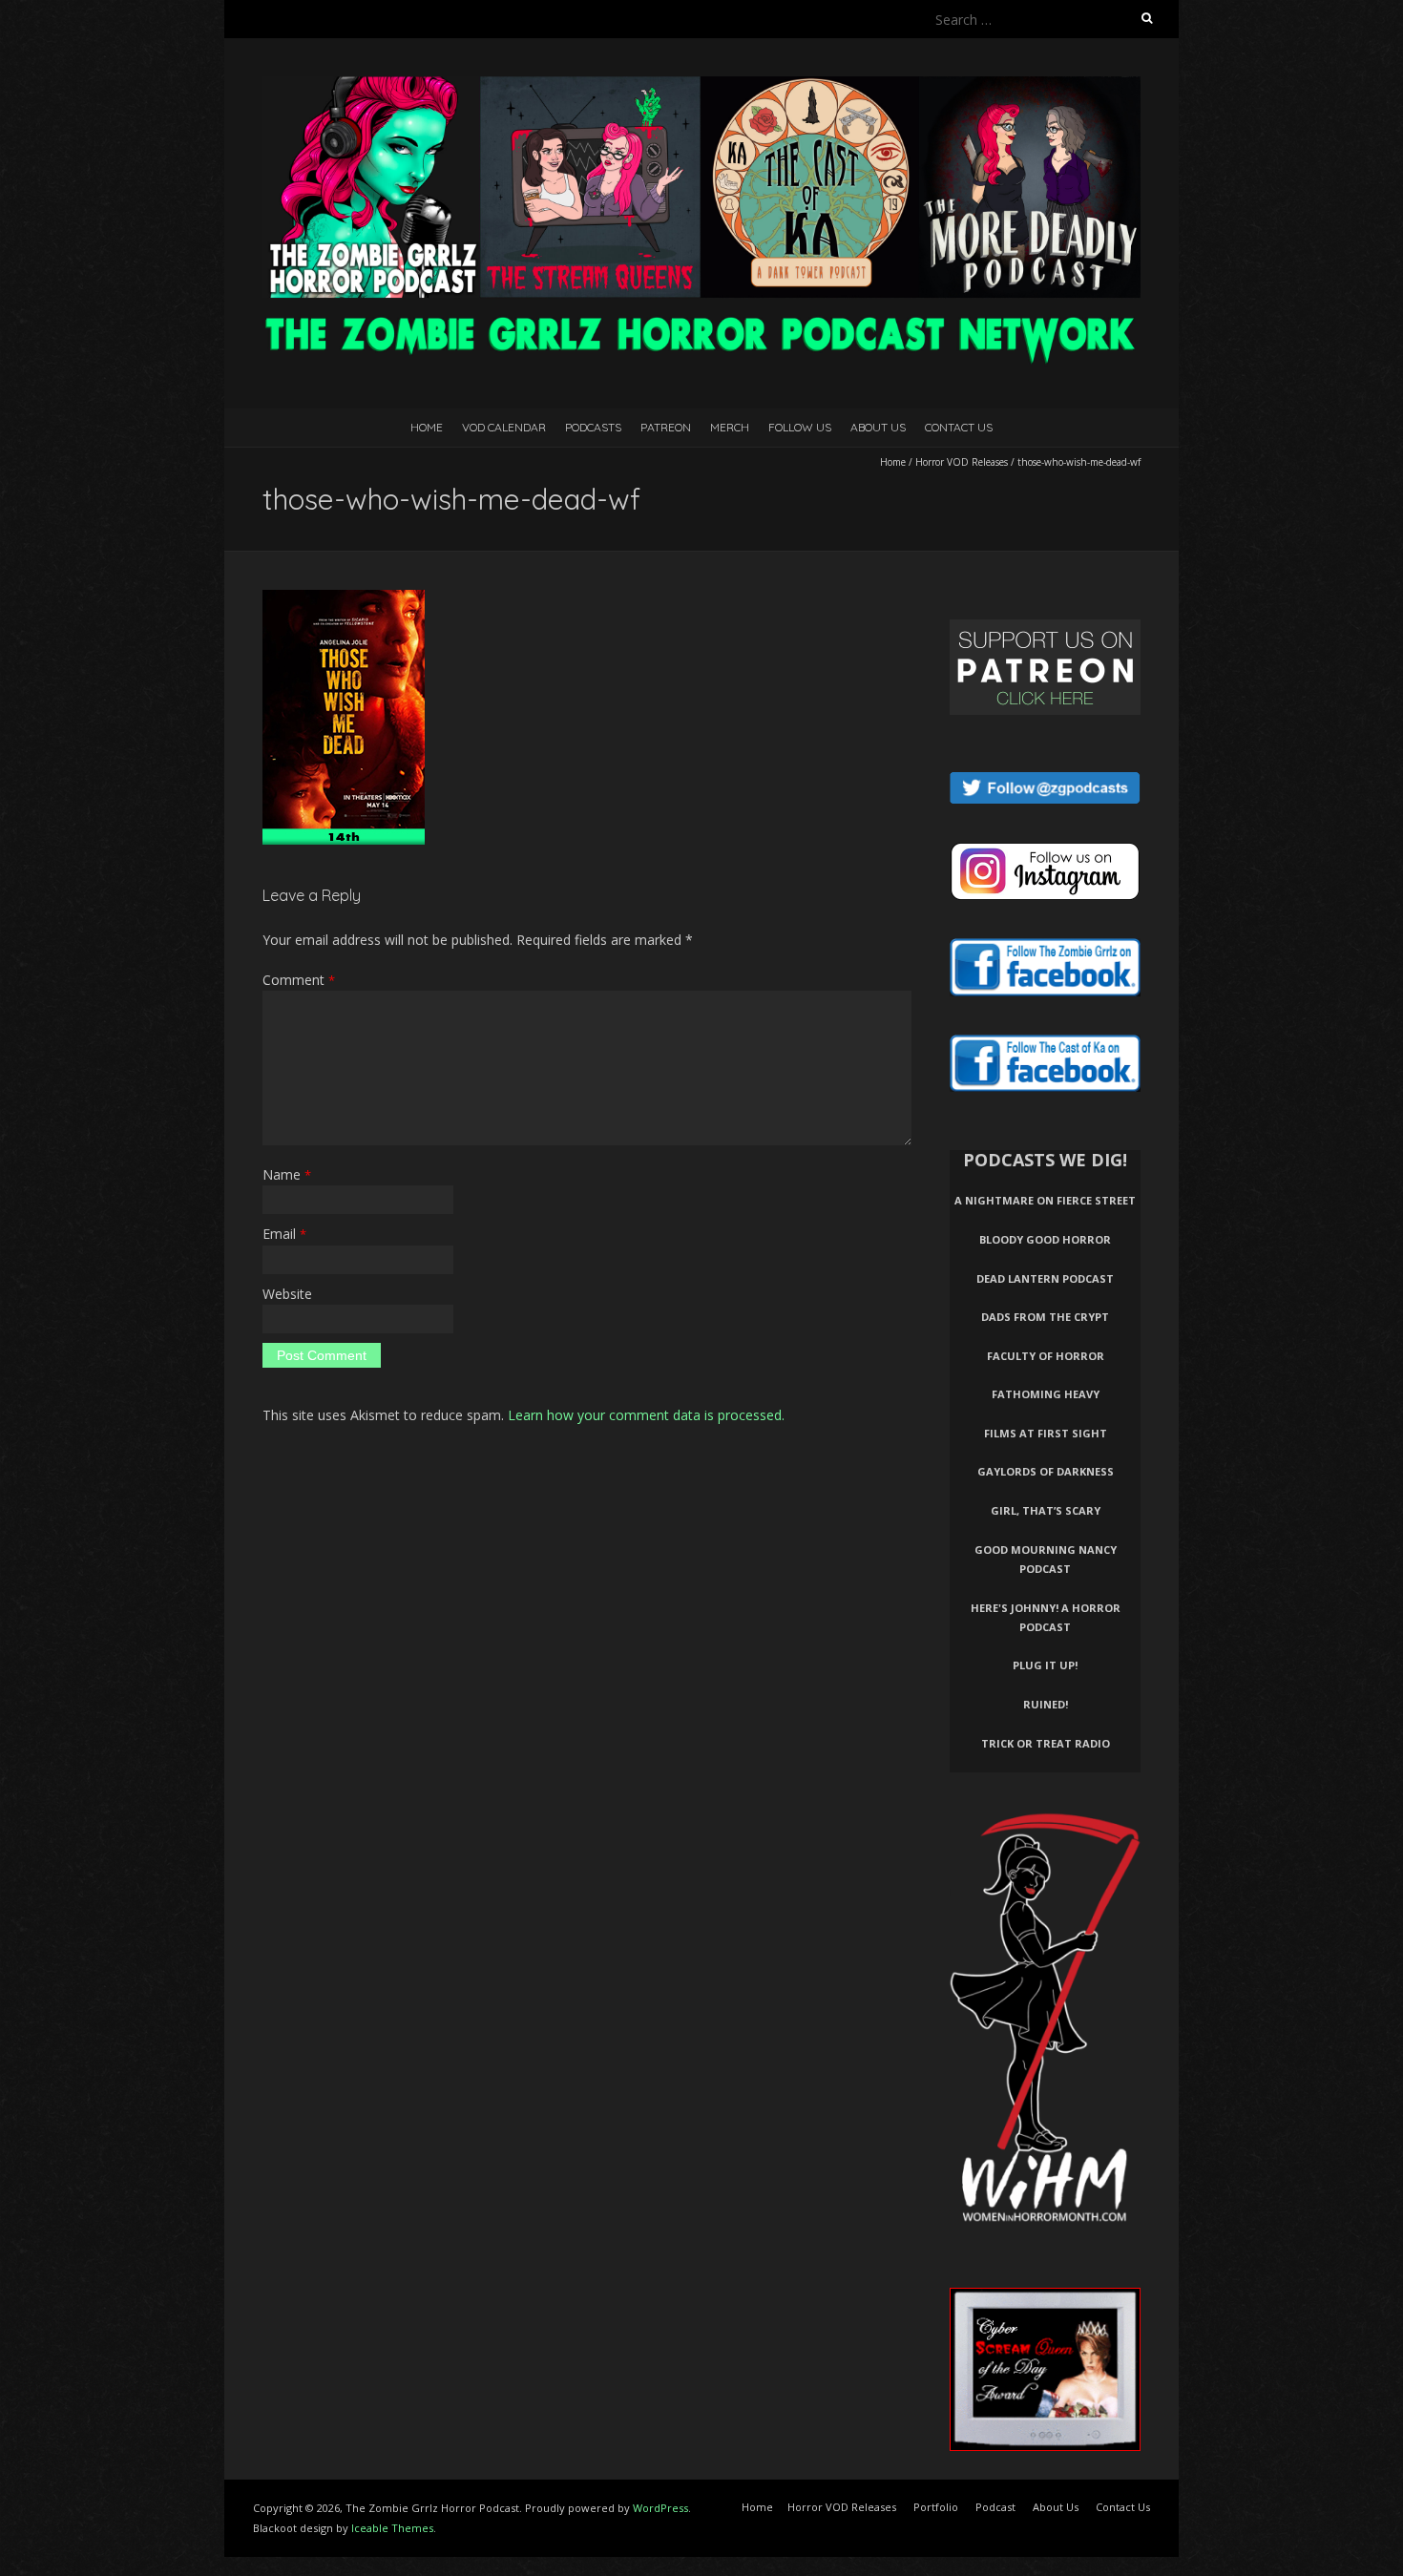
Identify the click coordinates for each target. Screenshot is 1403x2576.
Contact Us (959, 427)
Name (287, 1174)
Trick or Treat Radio (1046, 1743)
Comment (299, 980)
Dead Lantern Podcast (1045, 1278)
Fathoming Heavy (1046, 1394)
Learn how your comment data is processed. (646, 1415)
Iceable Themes (392, 2528)
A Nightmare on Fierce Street (1045, 1200)
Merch (730, 427)
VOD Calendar (504, 427)
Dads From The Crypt (1045, 1317)
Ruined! (1046, 1704)
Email (284, 1234)
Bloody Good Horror (1045, 1239)
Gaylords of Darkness (1046, 1471)
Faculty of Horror (1046, 1356)
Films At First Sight (1046, 1433)
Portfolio (936, 2507)
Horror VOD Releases (962, 462)
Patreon (666, 427)
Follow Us (800, 427)
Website (287, 1294)
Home (427, 427)
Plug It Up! (1045, 1665)
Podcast (995, 2507)
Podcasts (593, 427)
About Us (878, 427)
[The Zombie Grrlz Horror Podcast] (701, 85)
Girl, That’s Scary (1046, 1510)
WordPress (660, 2508)
